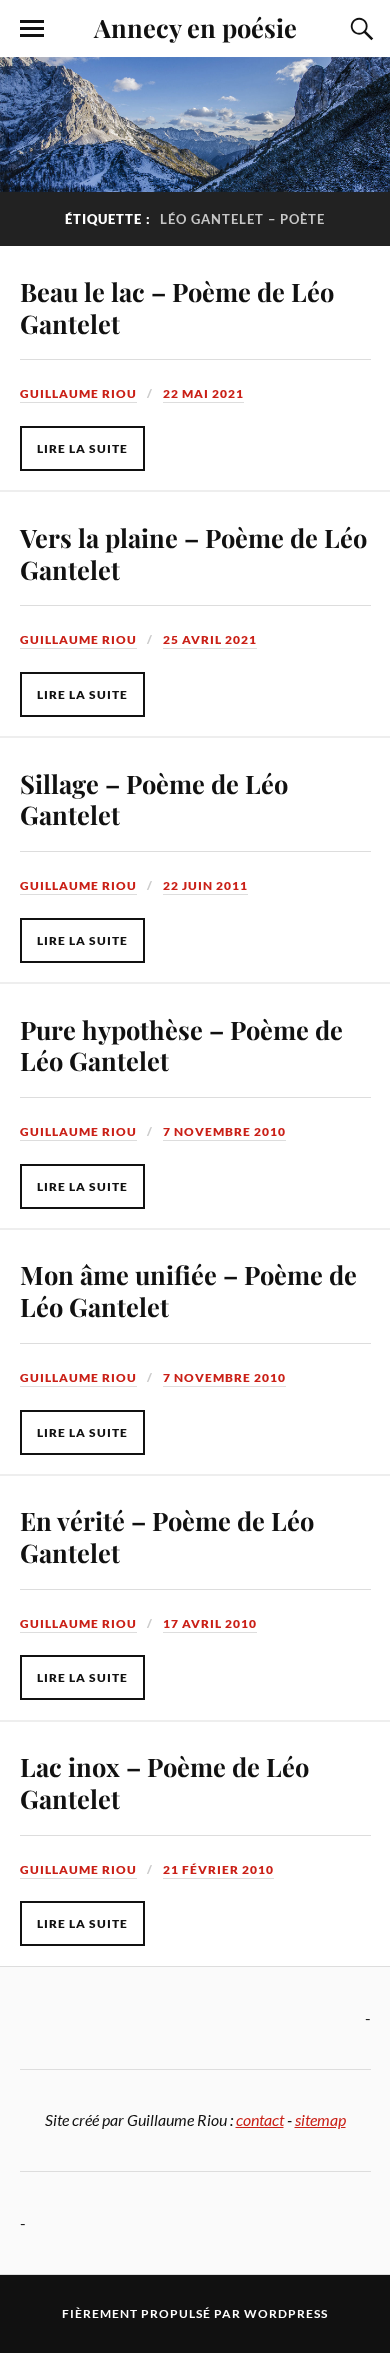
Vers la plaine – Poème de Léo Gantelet (193, 553)
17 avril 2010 (210, 1623)
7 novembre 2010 (224, 1131)
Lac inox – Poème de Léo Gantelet (164, 1782)
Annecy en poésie (195, 27)
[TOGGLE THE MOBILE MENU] (32, 29)
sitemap (320, 2119)
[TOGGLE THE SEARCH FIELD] (359, 29)
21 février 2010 (218, 1869)
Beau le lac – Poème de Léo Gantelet (177, 307)
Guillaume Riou (78, 393)
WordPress (286, 2313)
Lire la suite (82, 448)
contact (260, 2119)
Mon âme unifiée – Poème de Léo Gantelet (188, 1290)
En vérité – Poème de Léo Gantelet (167, 1536)
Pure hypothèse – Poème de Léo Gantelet (181, 1045)
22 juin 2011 (205, 885)
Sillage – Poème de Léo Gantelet (154, 799)
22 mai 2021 (203, 393)
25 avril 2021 (210, 639)
